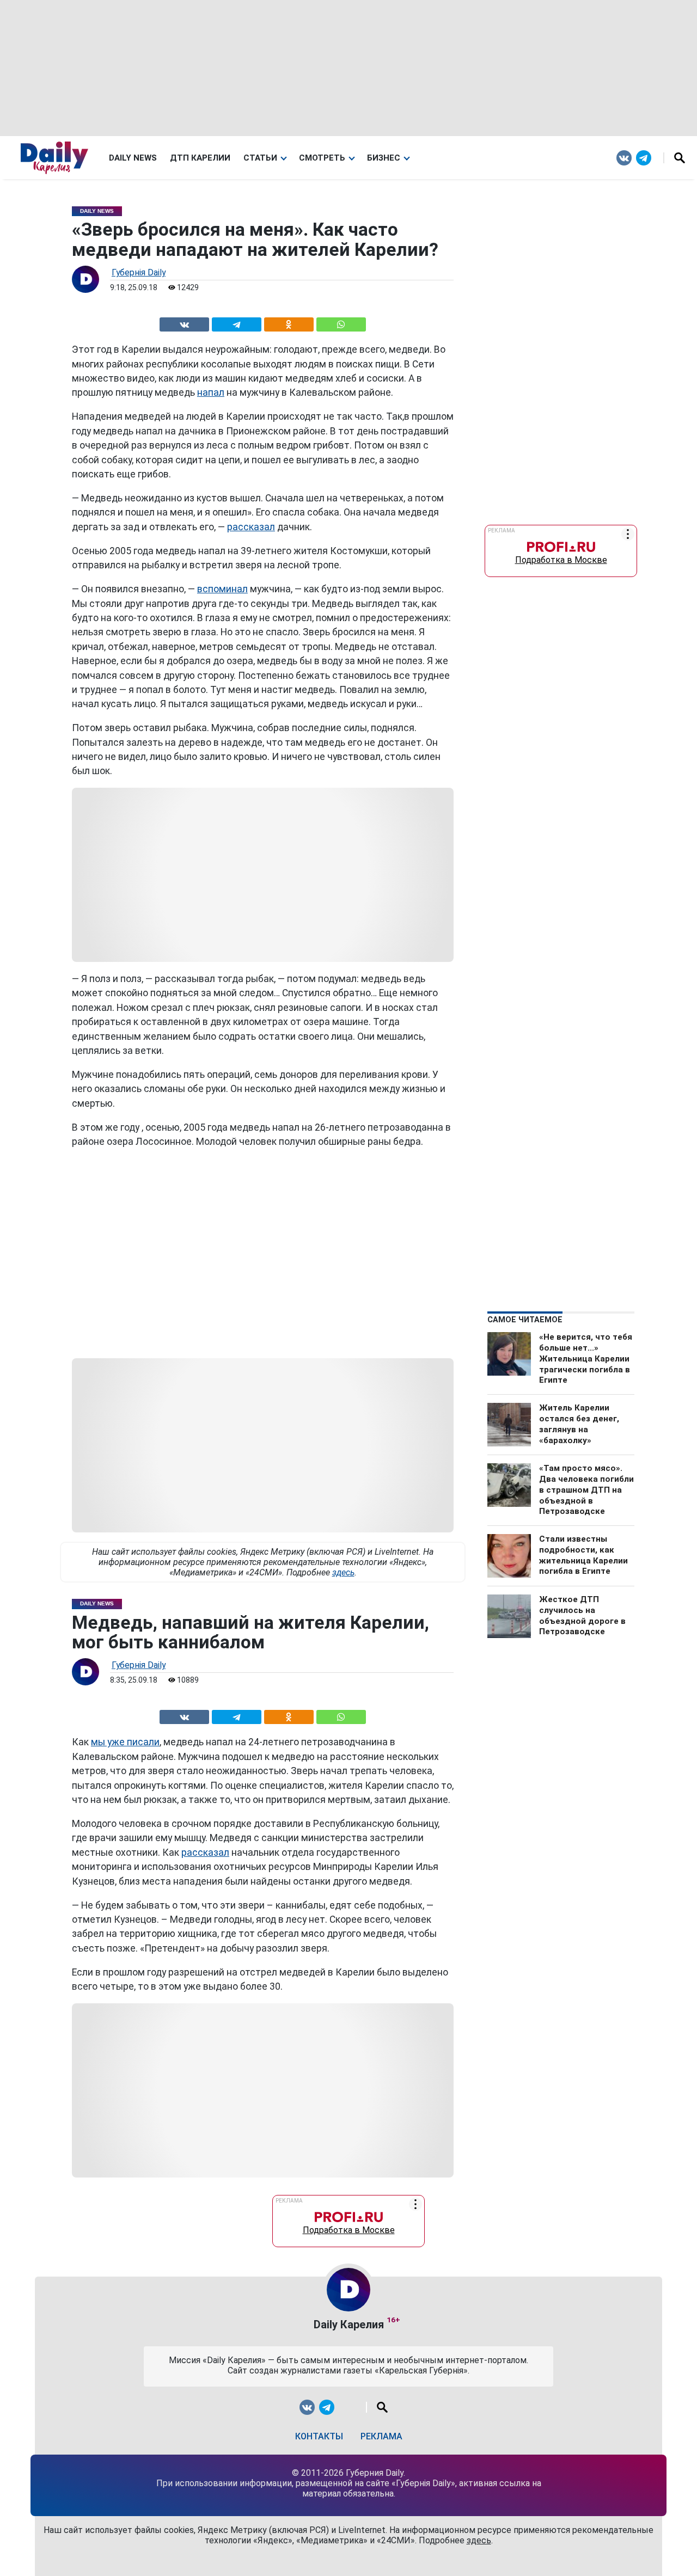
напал (211, 392)
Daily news (133, 158)
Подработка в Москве (561, 557)
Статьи (260, 158)
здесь (343, 1572)
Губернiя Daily (139, 272)
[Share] (341, 323)
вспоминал (222, 589)
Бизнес (384, 158)
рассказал (251, 527)
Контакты (319, 2436)
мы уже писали (125, 1742)
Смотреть (322, 158)
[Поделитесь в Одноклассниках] (289, 323)
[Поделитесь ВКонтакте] (184, 323)
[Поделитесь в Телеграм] (236, 323)
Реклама (381, 2436)
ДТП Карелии (200, 158)
